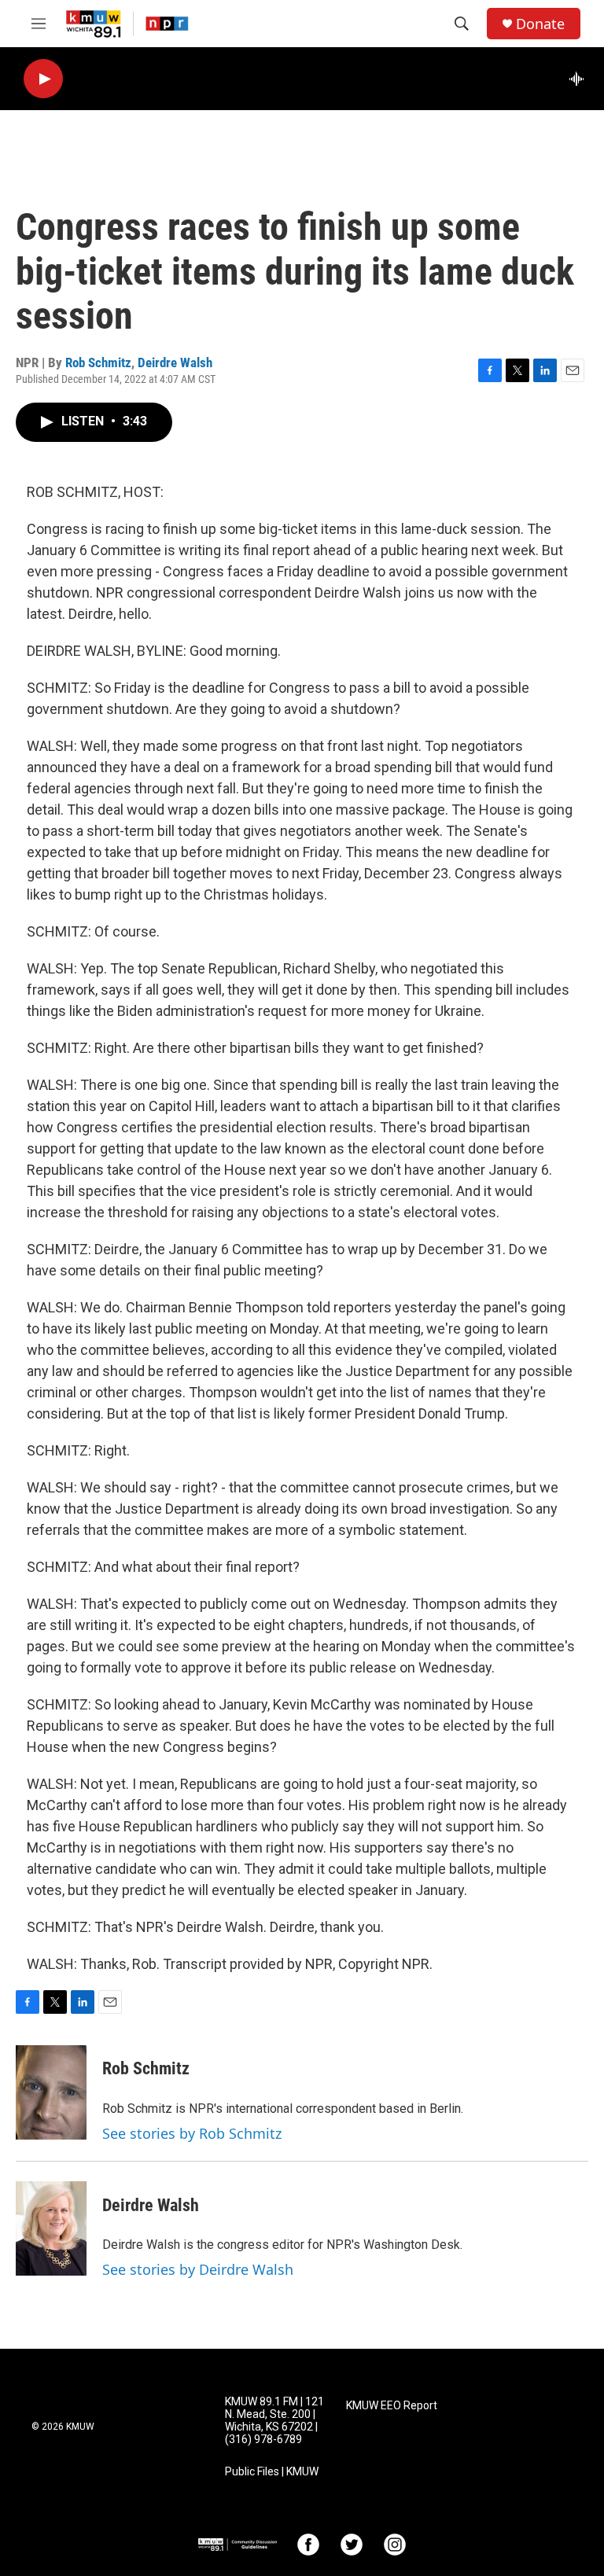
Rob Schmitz (98, 362)
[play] (43, 79)
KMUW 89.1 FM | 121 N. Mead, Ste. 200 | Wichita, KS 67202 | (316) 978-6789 (274, 2421)
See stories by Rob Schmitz (192, 2133)
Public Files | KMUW (272, 2472)
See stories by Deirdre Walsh (198, 2269)
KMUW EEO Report (392, 2406)
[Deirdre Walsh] (51, 2228)
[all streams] (581, 79)
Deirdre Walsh (175, 362)
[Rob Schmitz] (51, 2092)
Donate (540, 24)
